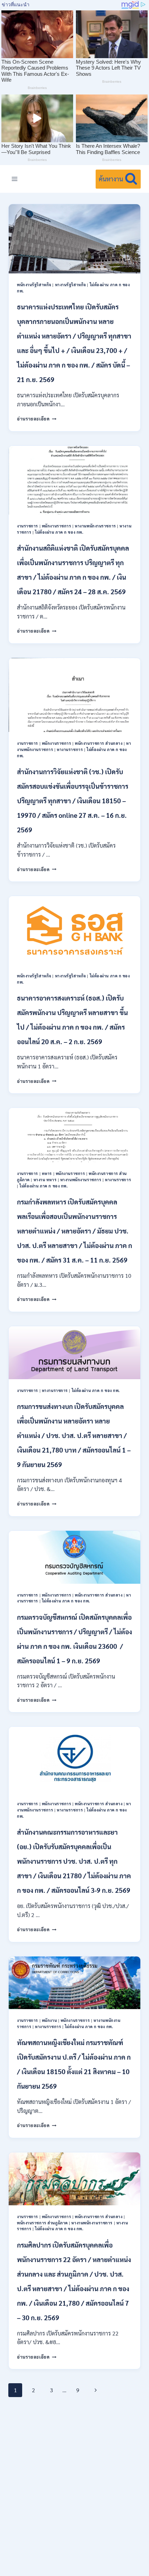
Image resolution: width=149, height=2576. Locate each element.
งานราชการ (28, 526)
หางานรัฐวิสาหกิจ (71, 285)
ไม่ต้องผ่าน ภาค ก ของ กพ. (59, 532)
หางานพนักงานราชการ (95, 526)
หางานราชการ (70, 749)
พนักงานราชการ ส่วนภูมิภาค (42, 2223)
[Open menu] (15, 179)
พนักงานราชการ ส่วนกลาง (99, 743)
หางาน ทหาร (45, 1180)
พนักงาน (49, 2020)
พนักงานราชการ (57, 526)
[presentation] (74, 239)
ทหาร (47, 1173)
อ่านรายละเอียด (37, 419)
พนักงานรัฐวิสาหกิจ (34, 285)
